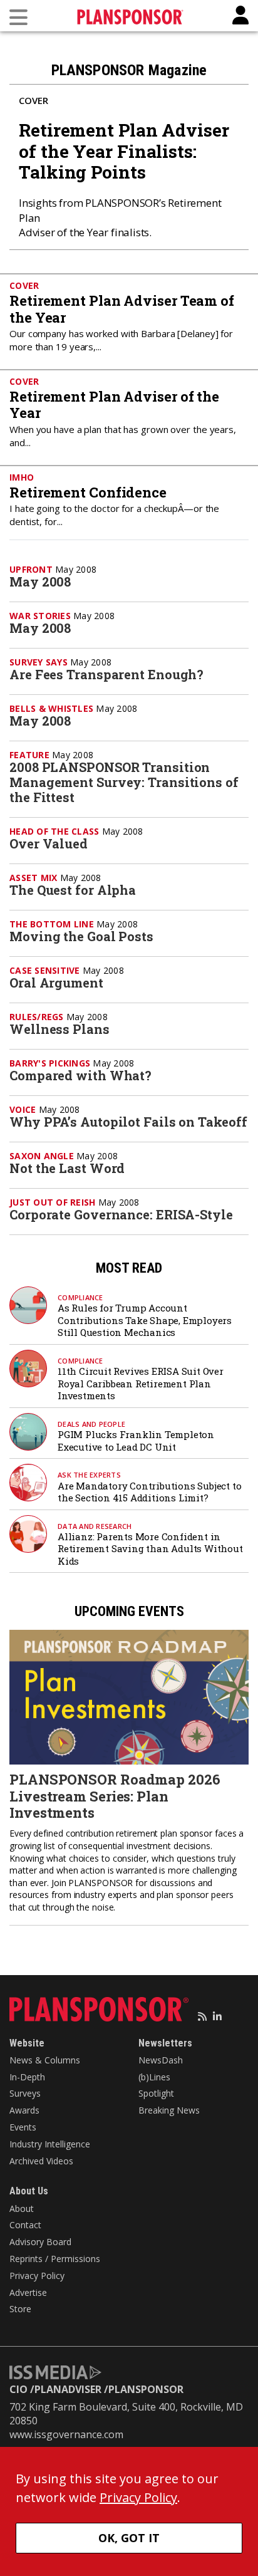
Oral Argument (56, 983)
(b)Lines (154, 2077)
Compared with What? (80, 1075)
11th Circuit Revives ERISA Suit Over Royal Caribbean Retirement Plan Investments (141, 1383)
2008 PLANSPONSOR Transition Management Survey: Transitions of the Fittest (124, 782)
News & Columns (45, 2060)
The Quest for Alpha (73, 890)
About (22, 2208)
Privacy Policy (37, 2276)
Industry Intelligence (50, 2144)
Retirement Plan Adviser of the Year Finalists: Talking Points (124, 151)
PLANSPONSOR (146, 2389)
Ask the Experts (89, 1475)
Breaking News (169, 2110)
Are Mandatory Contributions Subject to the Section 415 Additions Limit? (149, 1492)
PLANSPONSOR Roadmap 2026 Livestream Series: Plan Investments (115, 1796)
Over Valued (49, 843)
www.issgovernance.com (66, 2434)
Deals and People (91, 1424)
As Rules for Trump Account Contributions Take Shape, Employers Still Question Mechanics (145, 1320)
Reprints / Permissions (55, 2259)
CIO (18, 2389)
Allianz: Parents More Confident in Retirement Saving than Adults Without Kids (150, 1549)
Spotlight (156, 2093)
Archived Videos (41, 2161)
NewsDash (161, 2060)
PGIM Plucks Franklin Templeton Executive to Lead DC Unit (136, 1441)
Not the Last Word (67, 1168)
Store (20, 2309)
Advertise (28, 2292)
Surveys (25, 2093)
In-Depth (27, 2077)
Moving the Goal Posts (81, 936)
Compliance (80, 1297)
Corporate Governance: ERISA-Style (121, 1214)
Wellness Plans (59, 1029)
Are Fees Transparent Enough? (106, 674)
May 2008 (40, 581)
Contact (25, 2225)
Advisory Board (40, 2242)
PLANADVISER (68, 2389)
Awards (24, 2110)
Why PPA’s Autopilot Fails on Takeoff (128, 1122)
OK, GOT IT (129, 2538)
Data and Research (95, 1526)
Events (23, 2127)
